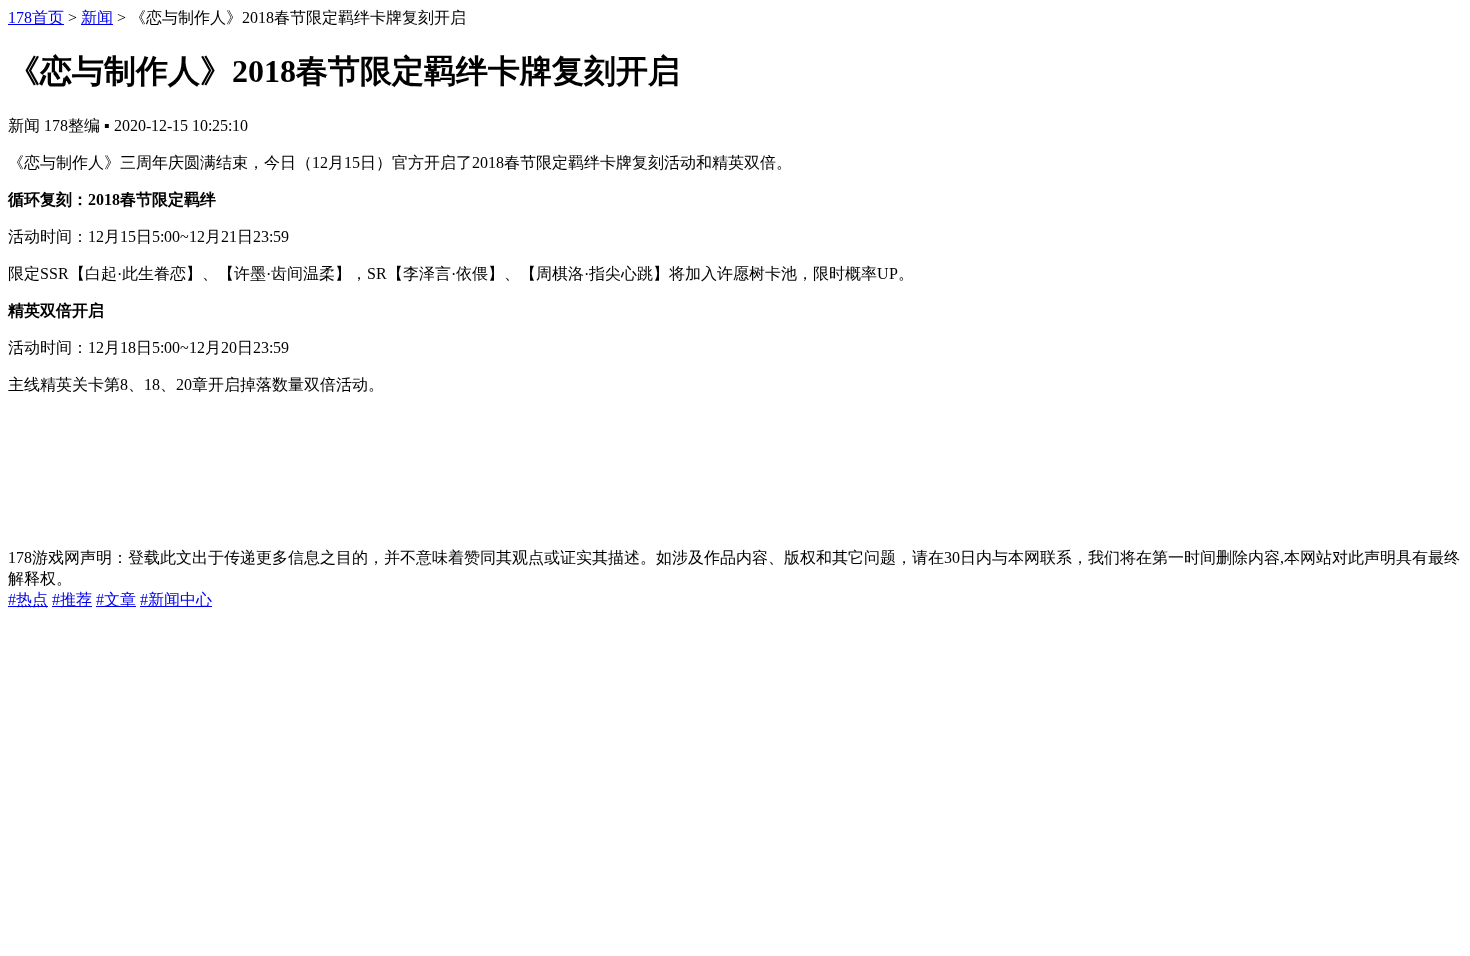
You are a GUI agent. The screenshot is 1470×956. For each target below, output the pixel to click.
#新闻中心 (176, 599)
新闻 (97, 17)
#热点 (28, 599)
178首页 (36, 17)
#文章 (116, 599)
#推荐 (72, 599)
